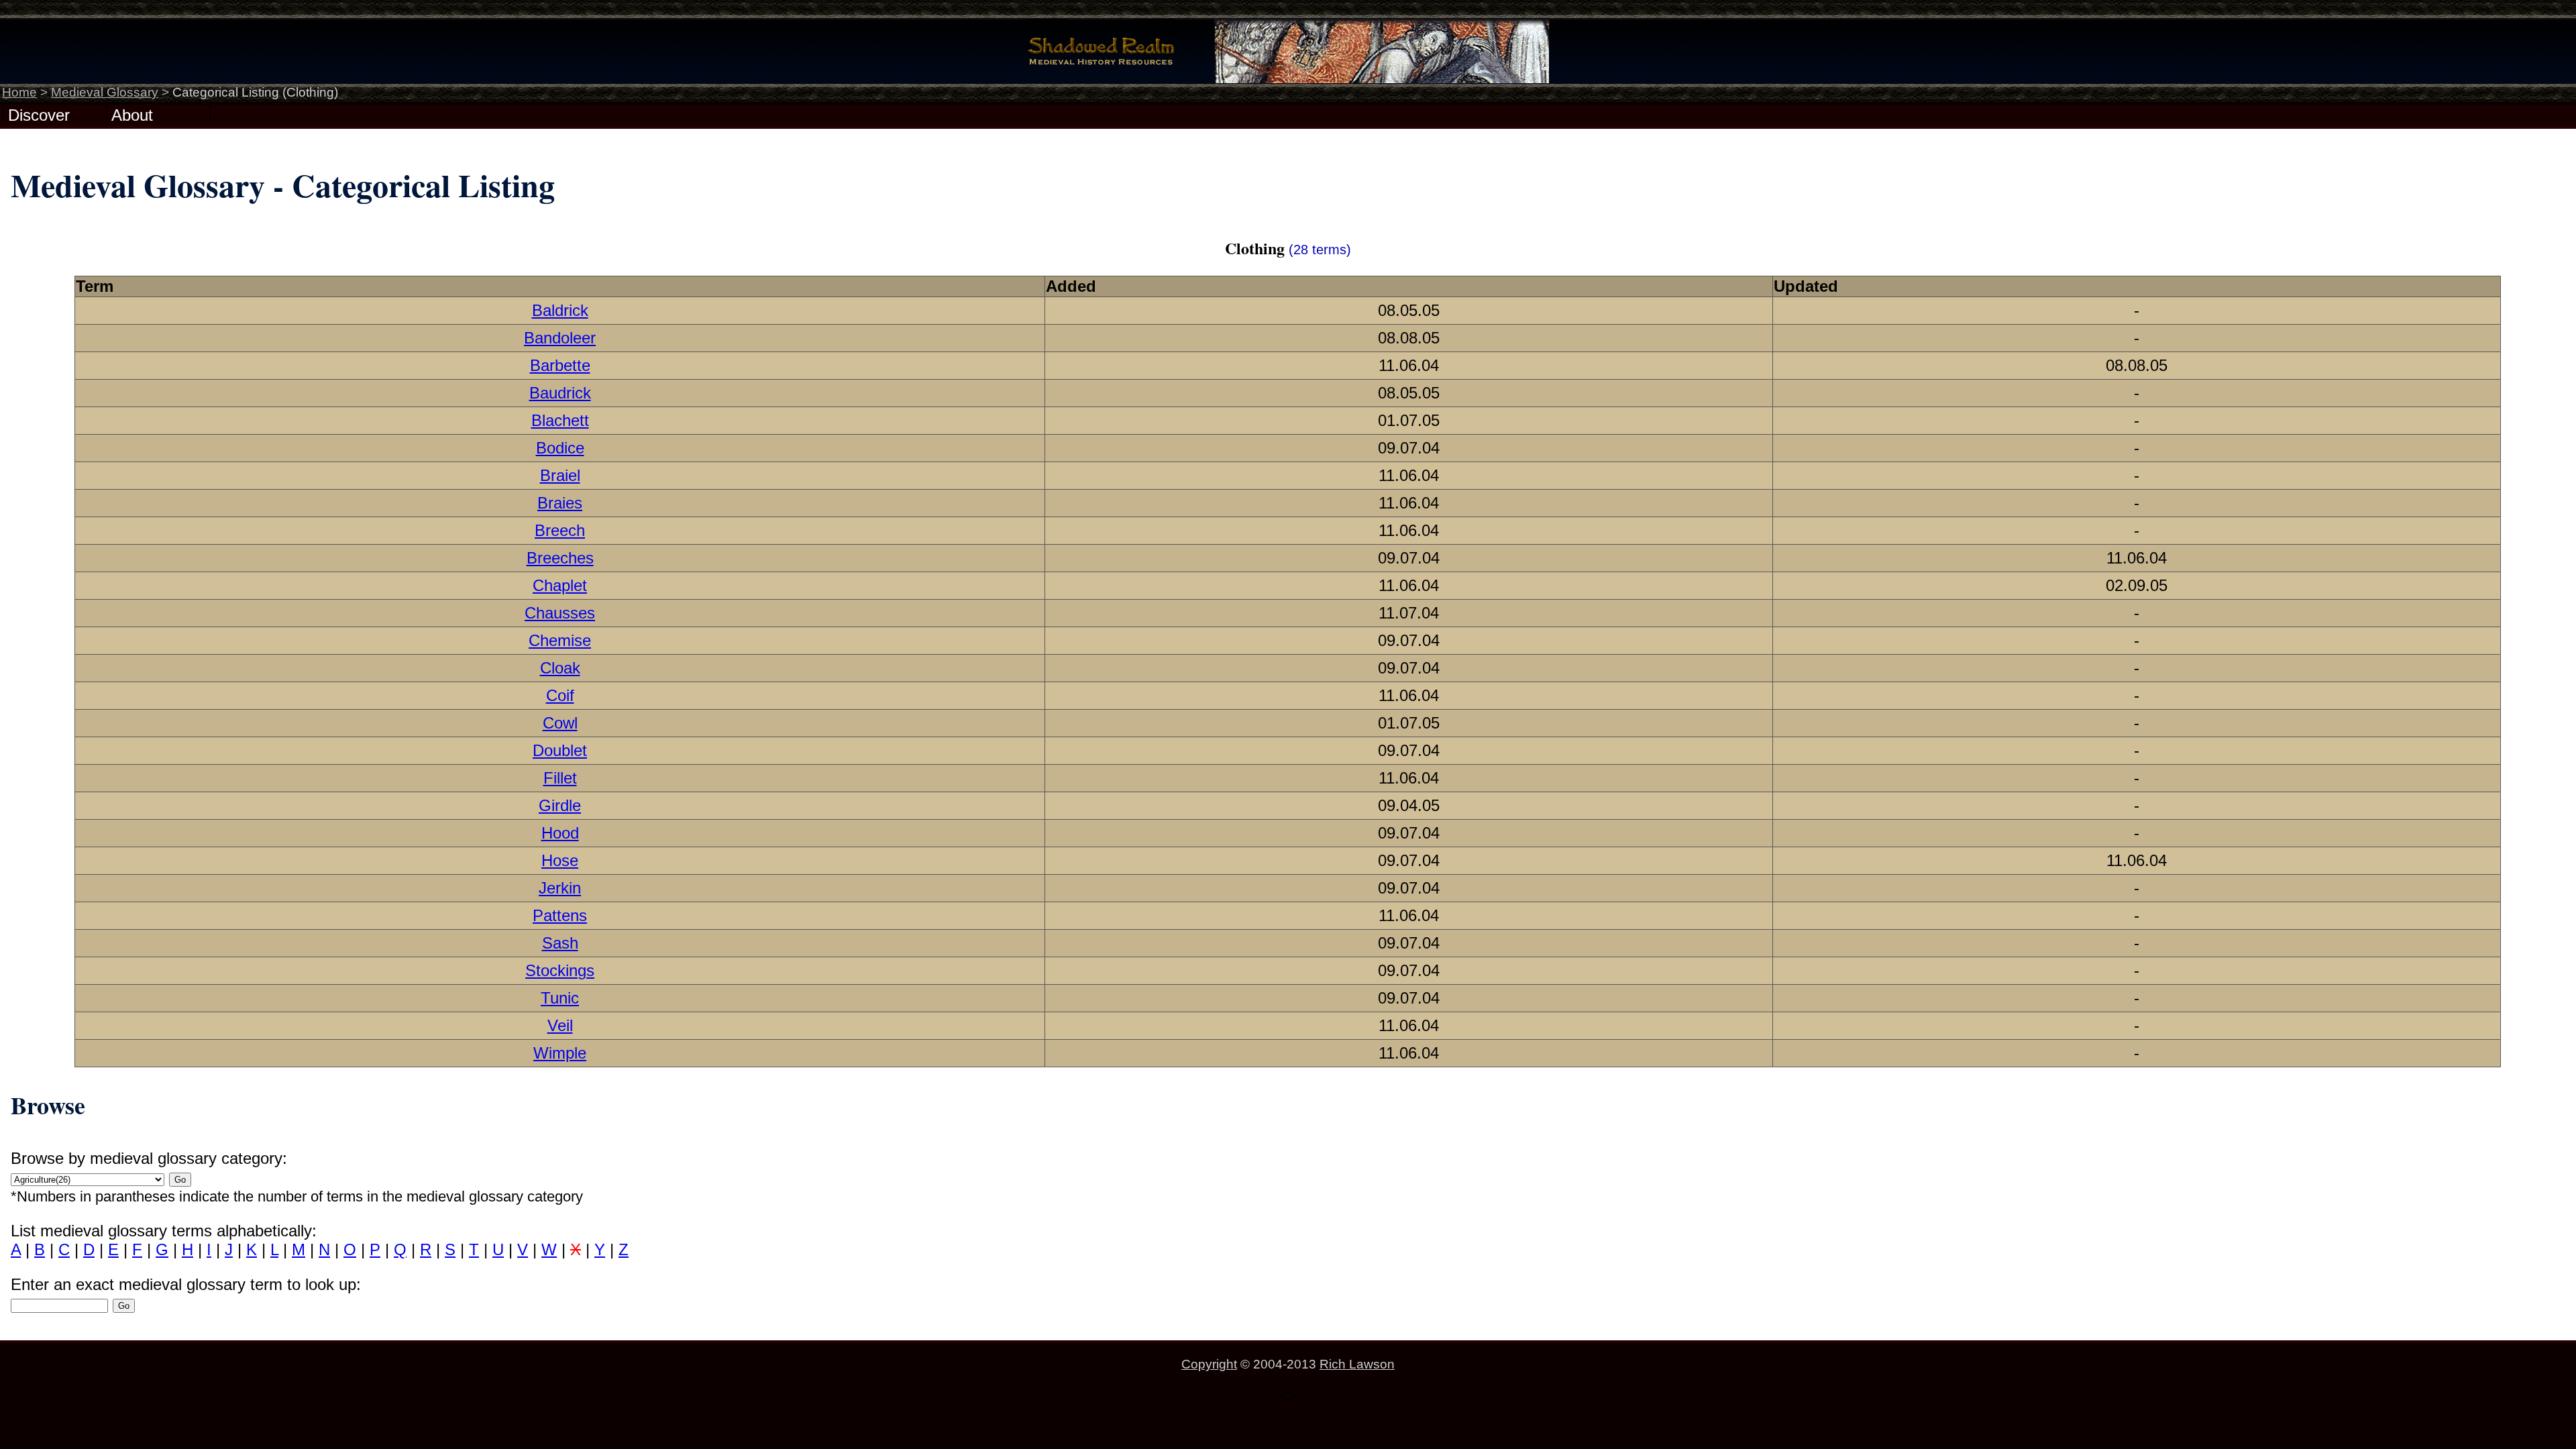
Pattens (560, 915)
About (132, 114)
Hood (560, 833)
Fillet (560, 778)
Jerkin (560, 888)
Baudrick (560, 393)
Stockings (560, 970)
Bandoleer (560, 338)
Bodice (560, 448)
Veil (560, 1025)
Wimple (560, 1053)
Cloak (560, 668)
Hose (560, 860)
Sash (560, 943)
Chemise (560, 640)
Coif (560, 695)
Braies (560, 503)
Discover (39, 114)
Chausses (560, 613)
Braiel (560, 475)
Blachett (560, 420)
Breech (560, 530)
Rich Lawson (1357, 1364)
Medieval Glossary (105, 92)
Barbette (560, 365)
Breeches (560, 558)
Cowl (560, 723)
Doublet (560, 750)
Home (19, 92)
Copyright (1209, 1364)
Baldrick (560, 310)
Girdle (560, 805)
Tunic (560, 998)
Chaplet (560, 585)
